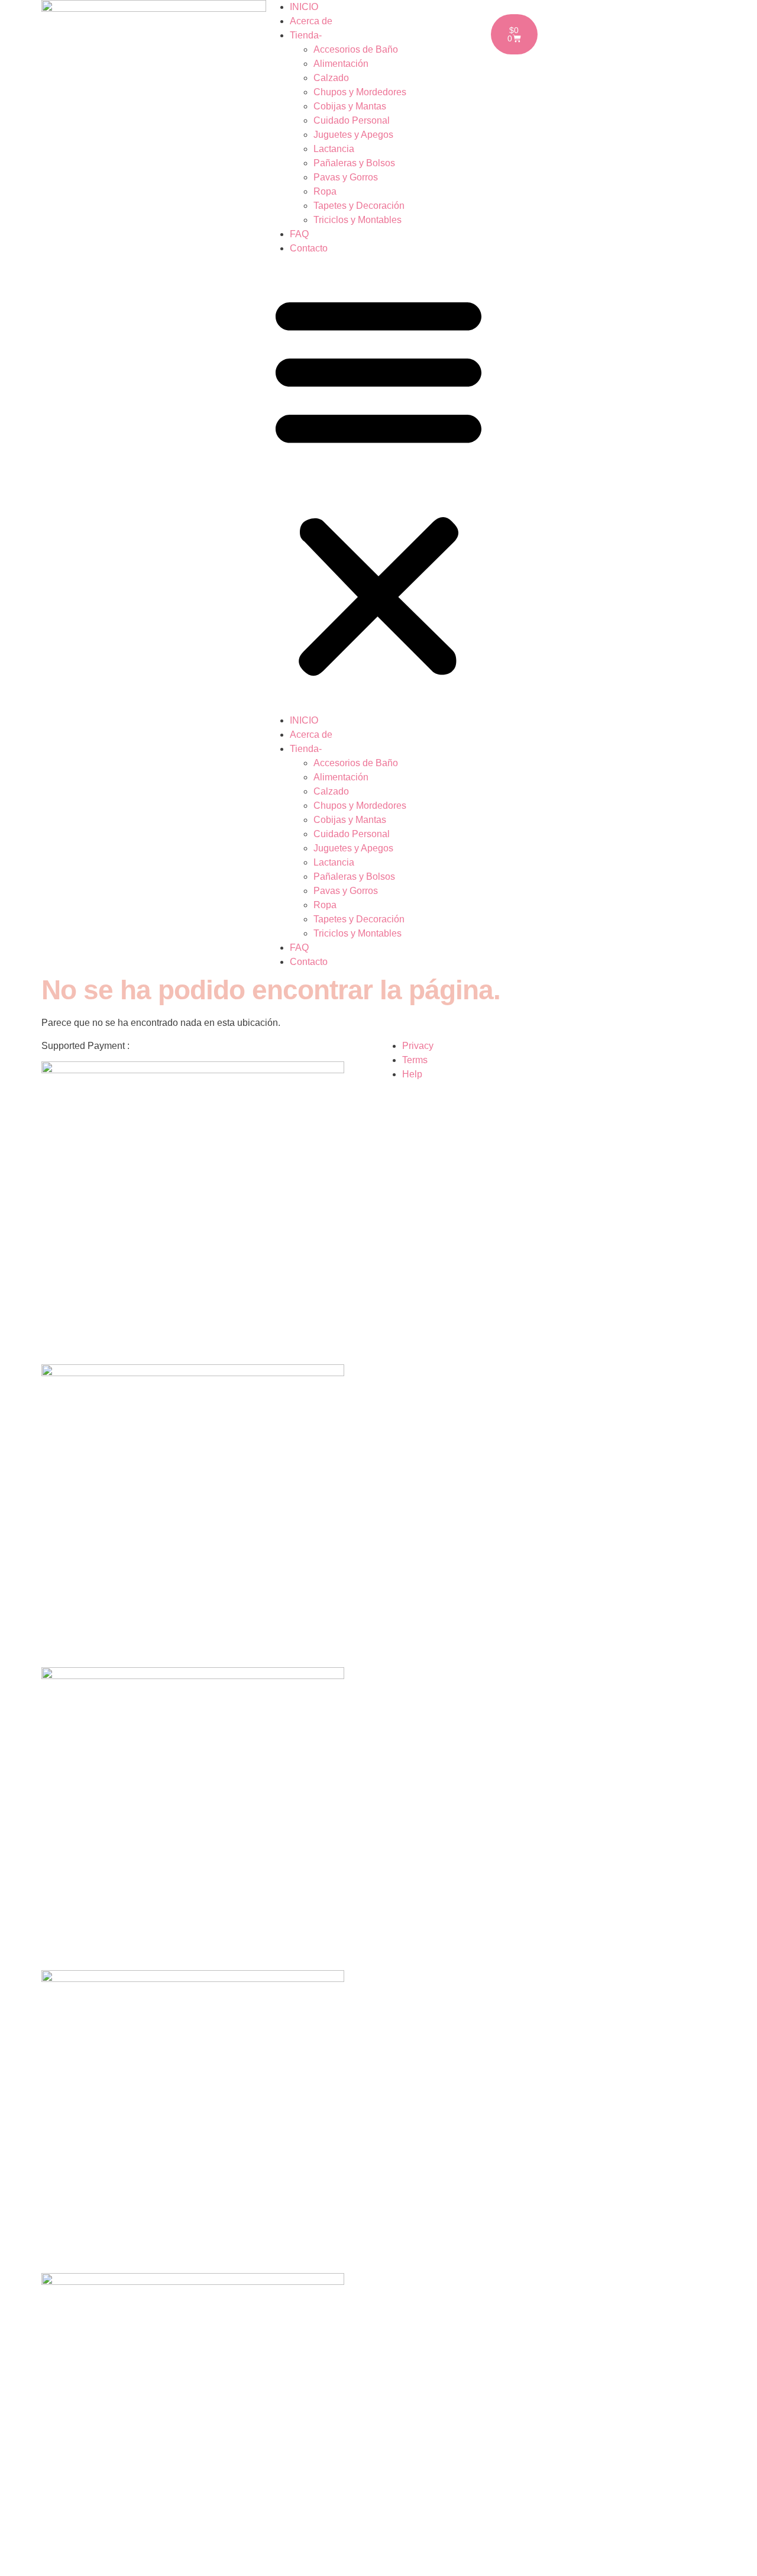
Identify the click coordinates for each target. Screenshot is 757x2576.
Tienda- (306, 35)
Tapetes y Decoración (359, 206)
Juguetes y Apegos (353, 135)
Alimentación (341, 64)
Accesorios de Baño (356, 49)
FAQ (299, 234)
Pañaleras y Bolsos (354, 163)
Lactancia (334, 149)
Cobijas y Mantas (350, 106)
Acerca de (311, 21)
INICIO (304, 7)
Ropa (325, 191)
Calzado (331, 78)
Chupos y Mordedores (360, 92)
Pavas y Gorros (346, 177)
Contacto (309, 248)
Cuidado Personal (352, 120)
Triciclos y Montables (358, 220)
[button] (378, 485)
